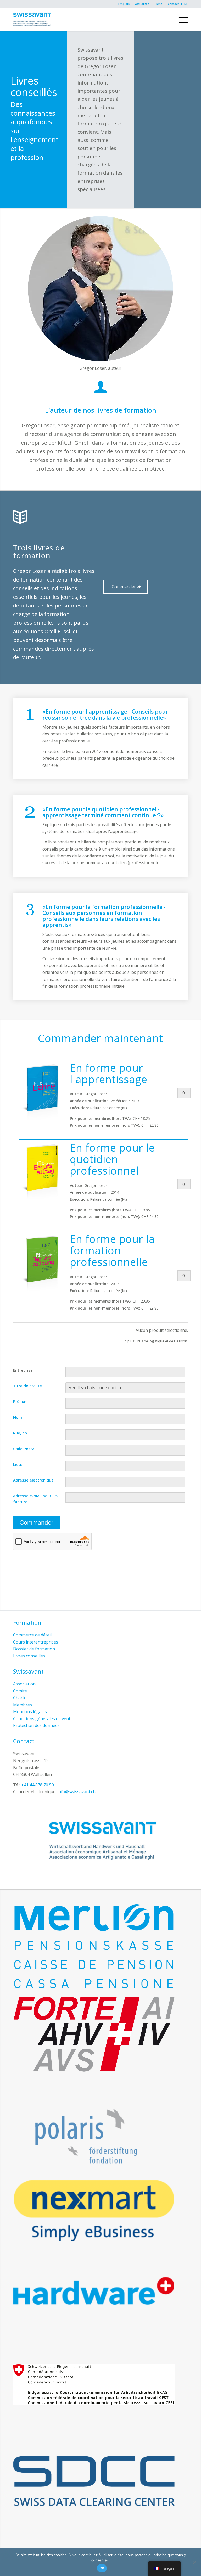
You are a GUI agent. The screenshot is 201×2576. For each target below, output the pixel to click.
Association (24, 1684)
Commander (36, 1522)
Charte (20, 1698)
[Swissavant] (32, 19)
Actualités (142, 4)
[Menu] (181, 19)
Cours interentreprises (36, 1642)
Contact (173, 4)
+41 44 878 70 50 (38, 1785)
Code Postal (24, 1449)
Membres (23, 1705)
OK (102, 2568)
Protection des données (36, 1725)
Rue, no (20, 1433)
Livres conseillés (29, 1656)
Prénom (20, 1401)
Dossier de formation (34, 1649)
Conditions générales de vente (43, 1719)
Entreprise (23, 1370)
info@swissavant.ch (76, 1792)
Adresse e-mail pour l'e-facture (36, 1499)
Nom (18, 1417)
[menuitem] (124, 4)
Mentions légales (30, 1712)
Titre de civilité (27, 1386)
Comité (20, 1691)
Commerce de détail (32, 1635)
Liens (158, 4)
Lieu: (18, 1464)
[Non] (194, 2562)
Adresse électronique (33, 1480)
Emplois (124, 4)
